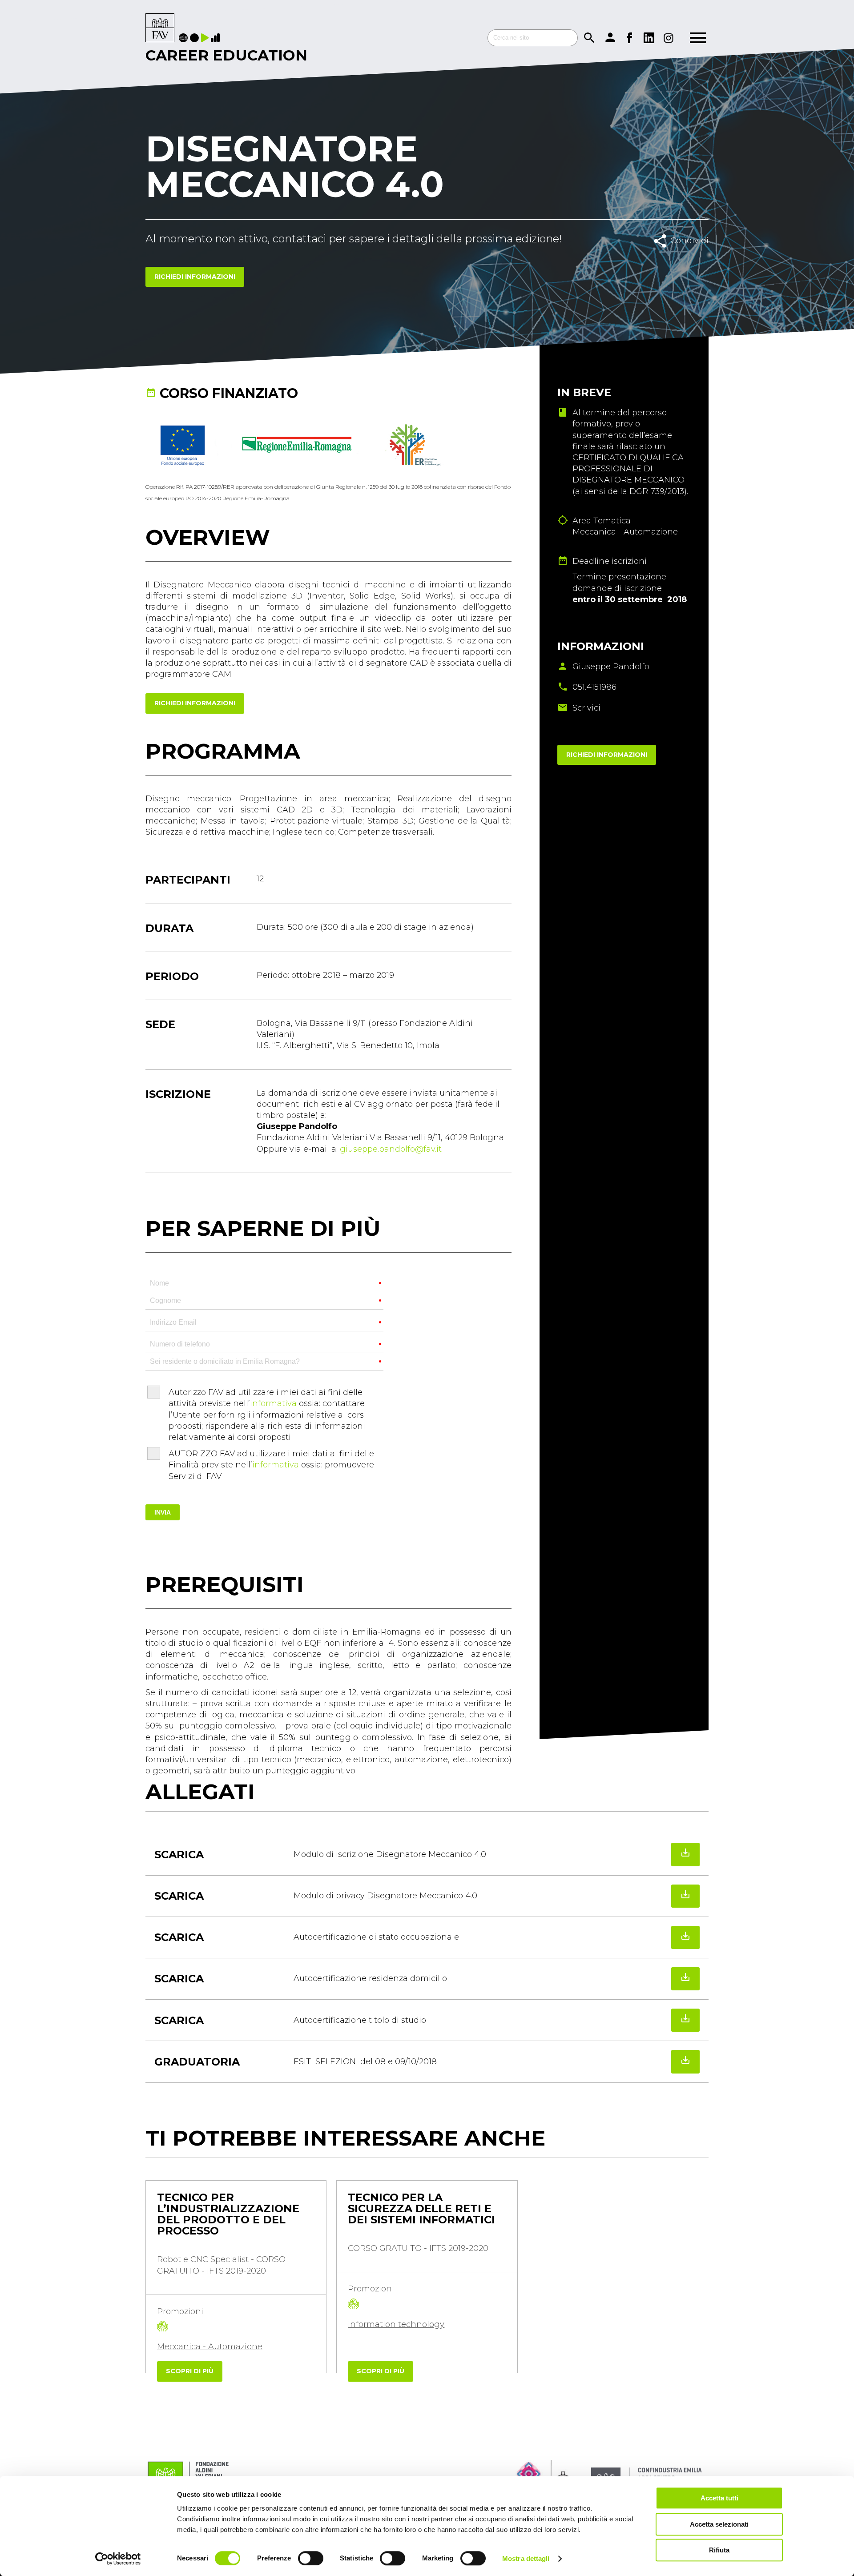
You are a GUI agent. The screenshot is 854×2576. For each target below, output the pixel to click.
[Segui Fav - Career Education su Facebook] (629, 38)
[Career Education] (160, 28)
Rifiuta (719, 2550)
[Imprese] (216, 38)
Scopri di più (190, 2371)
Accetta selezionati (719, 2524)
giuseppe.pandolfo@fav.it (391, 1149)
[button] (157, 2391)
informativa (273, 1403)
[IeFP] (195, 38)
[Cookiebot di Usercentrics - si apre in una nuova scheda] (118, 2559)
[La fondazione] (184, 38)
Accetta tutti (719, 2498)
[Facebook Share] (671, 260)
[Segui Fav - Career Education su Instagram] (669, 38)
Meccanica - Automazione (210, 2347)
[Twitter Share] (691, 260)
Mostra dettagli (526, 2558)
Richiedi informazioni (195, 277)
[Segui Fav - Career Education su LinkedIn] (649, 38)
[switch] (311, 2558)
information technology (396, 2324)
